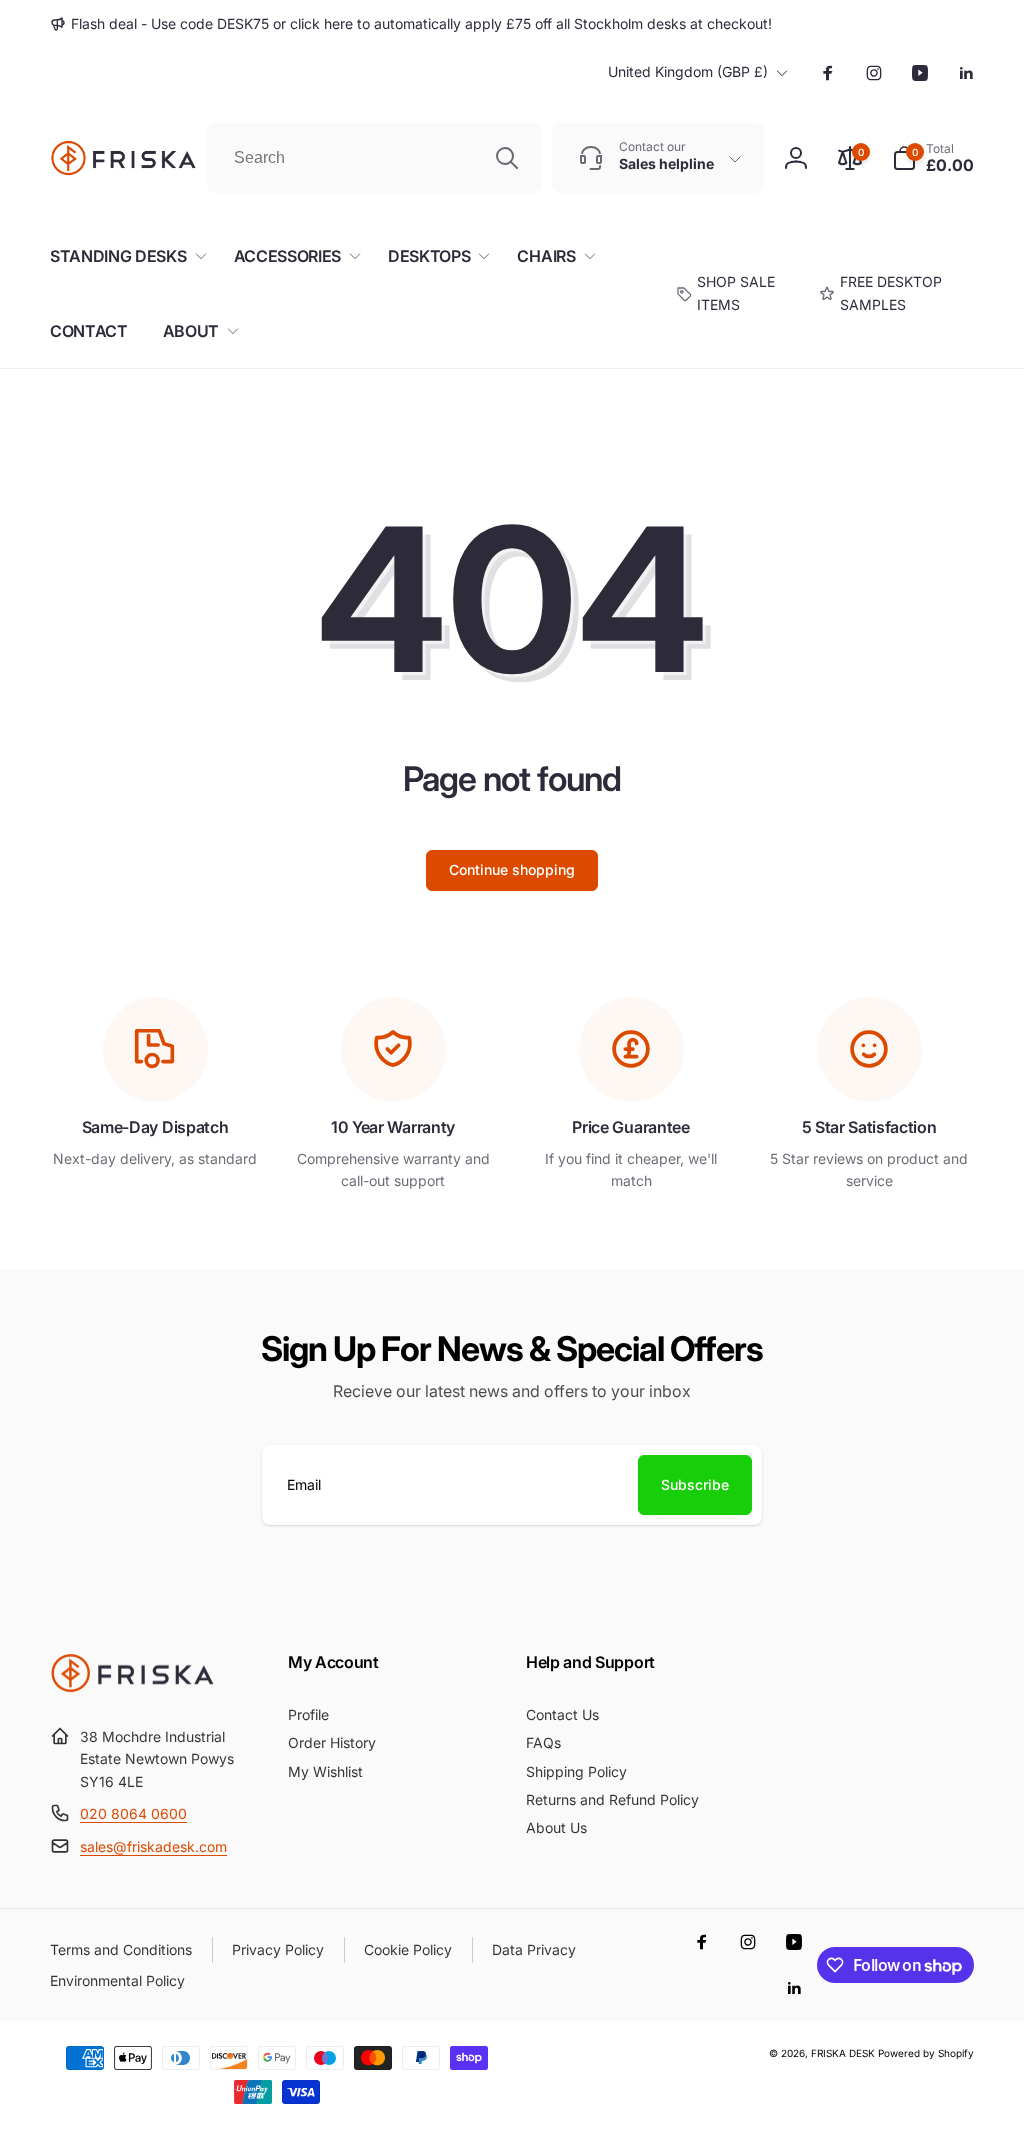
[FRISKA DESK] (132, 1687)
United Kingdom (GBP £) (688, 71)
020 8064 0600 (133, 1813)
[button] (933, 158)
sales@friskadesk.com (153, 1846)
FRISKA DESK (843, 2053)
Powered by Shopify (926, 2053)
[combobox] (374, 158)
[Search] (507, 158)
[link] (411, 24)
